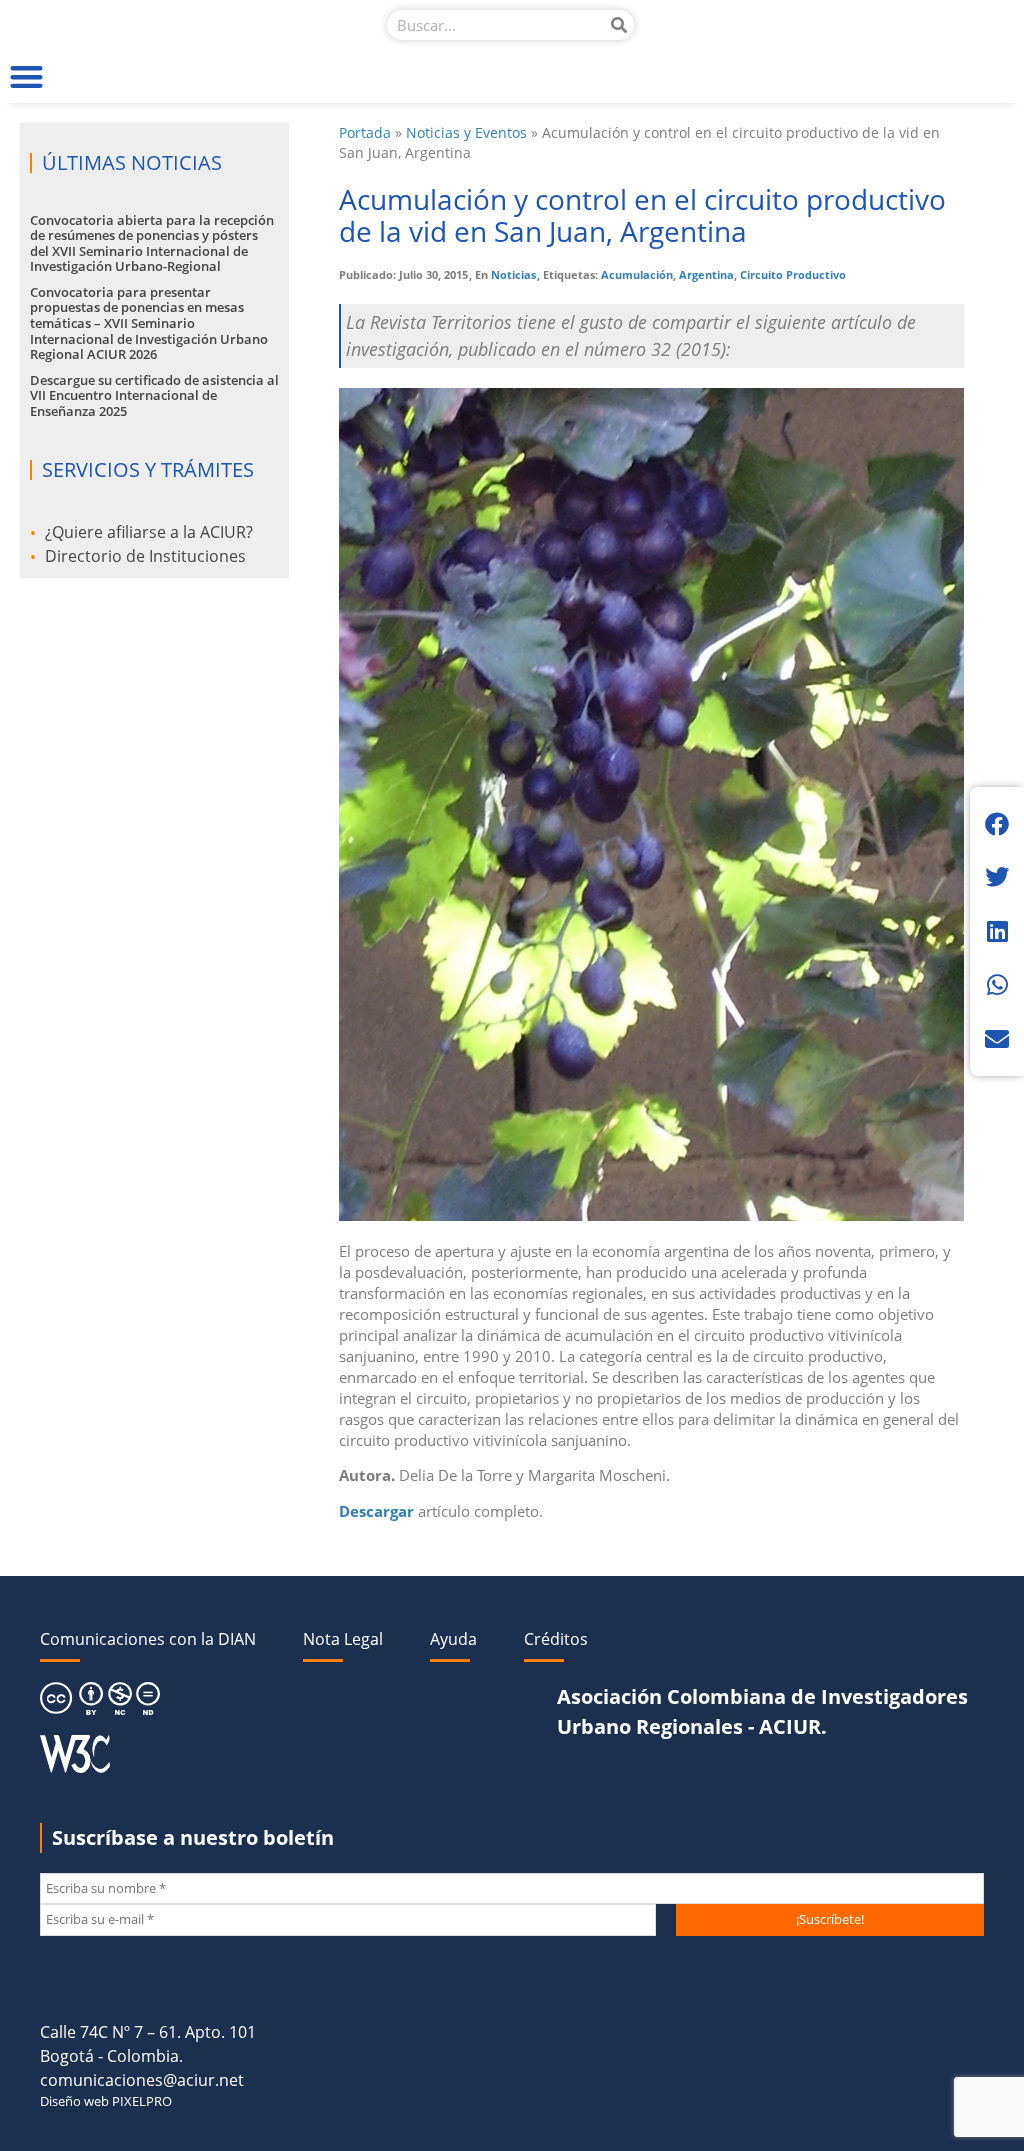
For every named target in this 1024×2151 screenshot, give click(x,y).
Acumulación (637, 274)
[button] (26, 76)
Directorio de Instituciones (145, 556)
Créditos (556, 1639)
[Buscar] (619, 25)
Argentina (706, 274)
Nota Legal (343, 1639)
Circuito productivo (793, 274)
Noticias (513, 274)
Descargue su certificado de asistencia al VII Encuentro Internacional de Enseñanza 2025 (154, 395)
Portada (365, 132)
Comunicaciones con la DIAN (148, 1639)
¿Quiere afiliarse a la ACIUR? (149, 532)
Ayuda (453, 1639)
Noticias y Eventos (466, 132)
